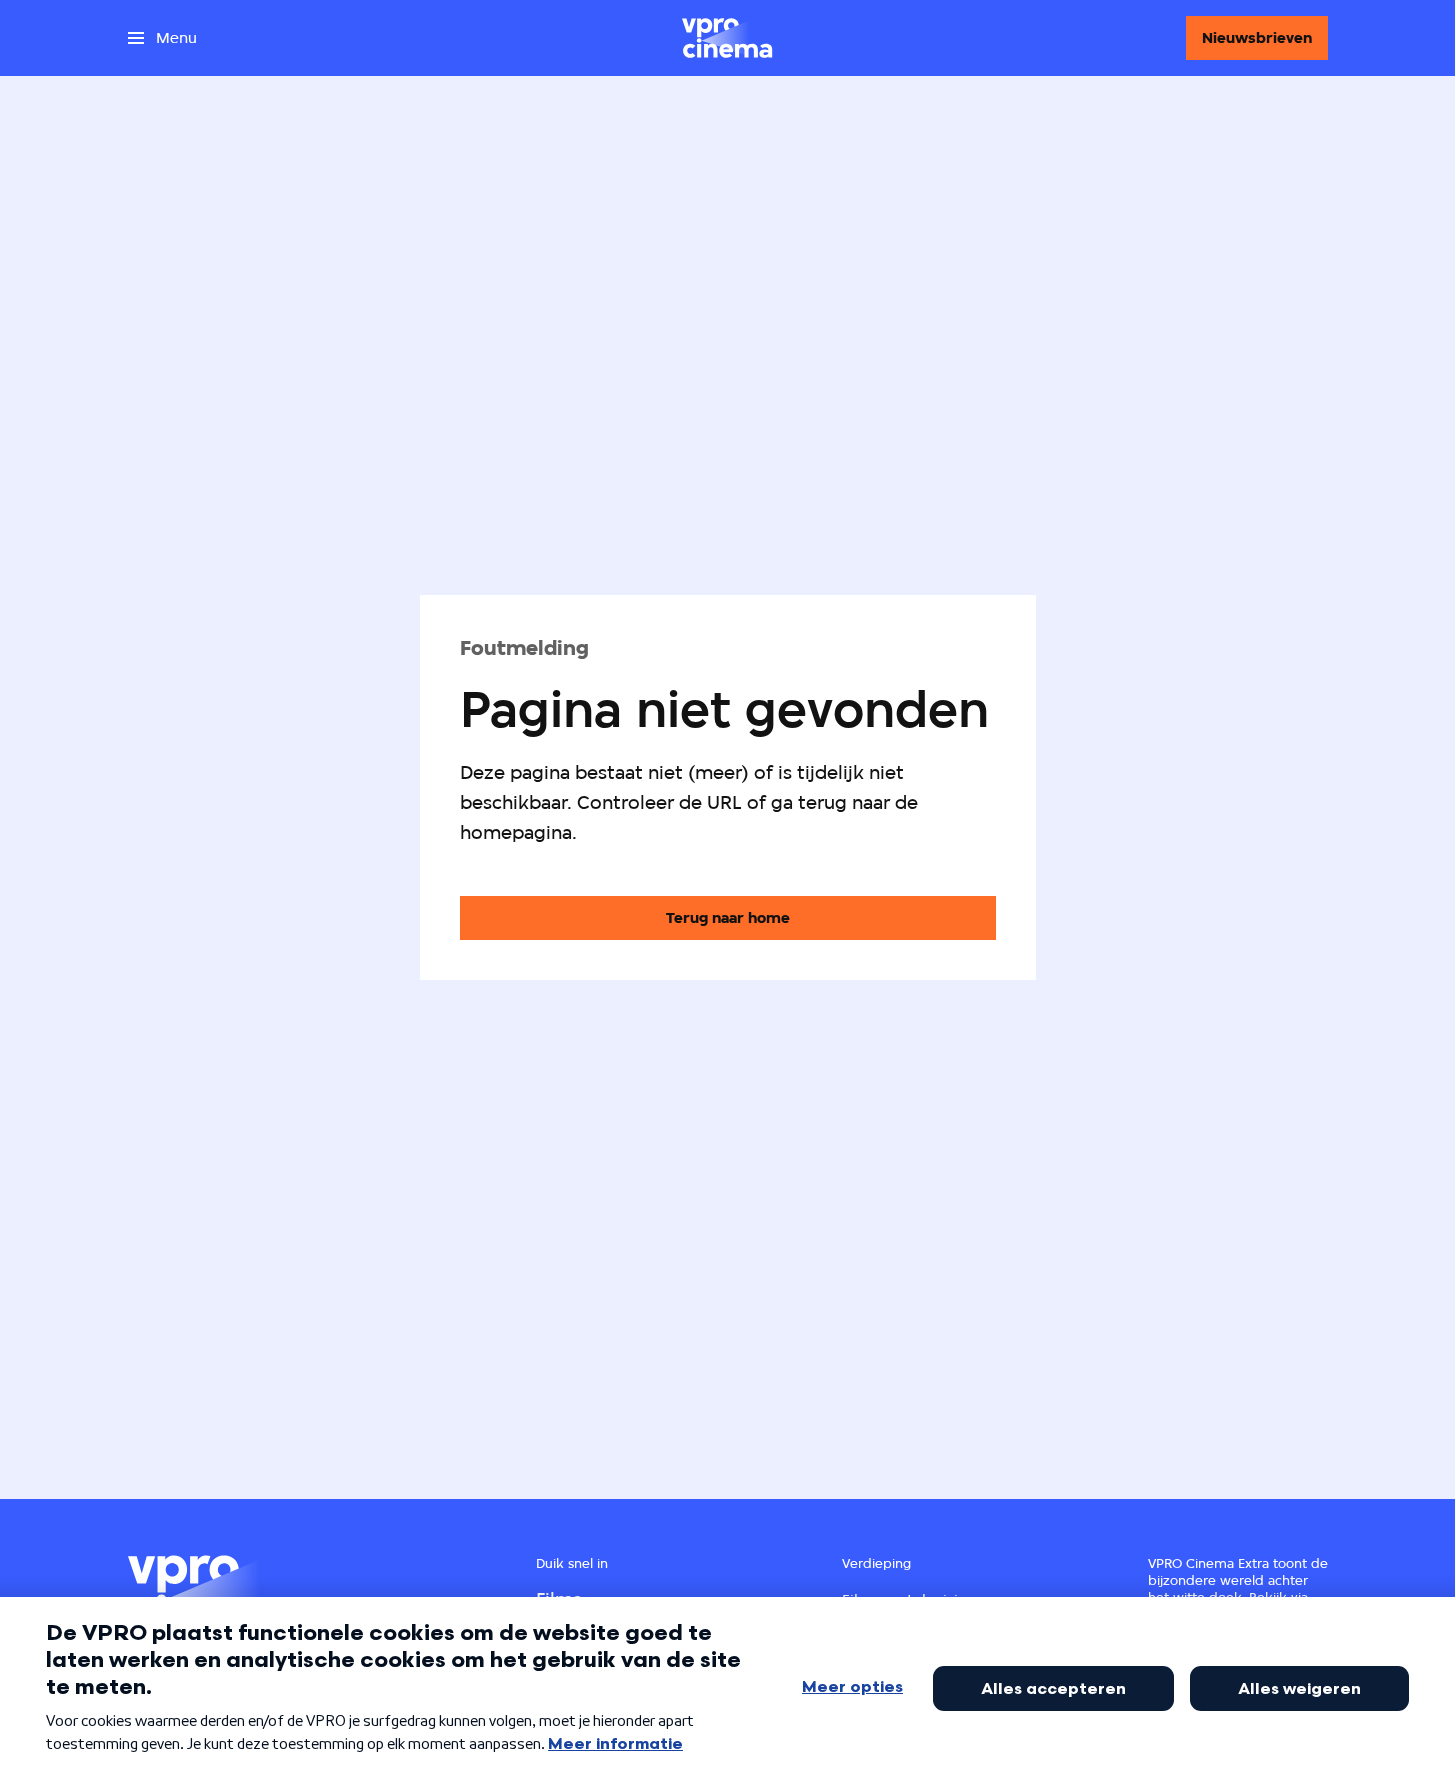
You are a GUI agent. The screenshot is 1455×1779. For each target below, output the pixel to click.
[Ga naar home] (727, 38)
